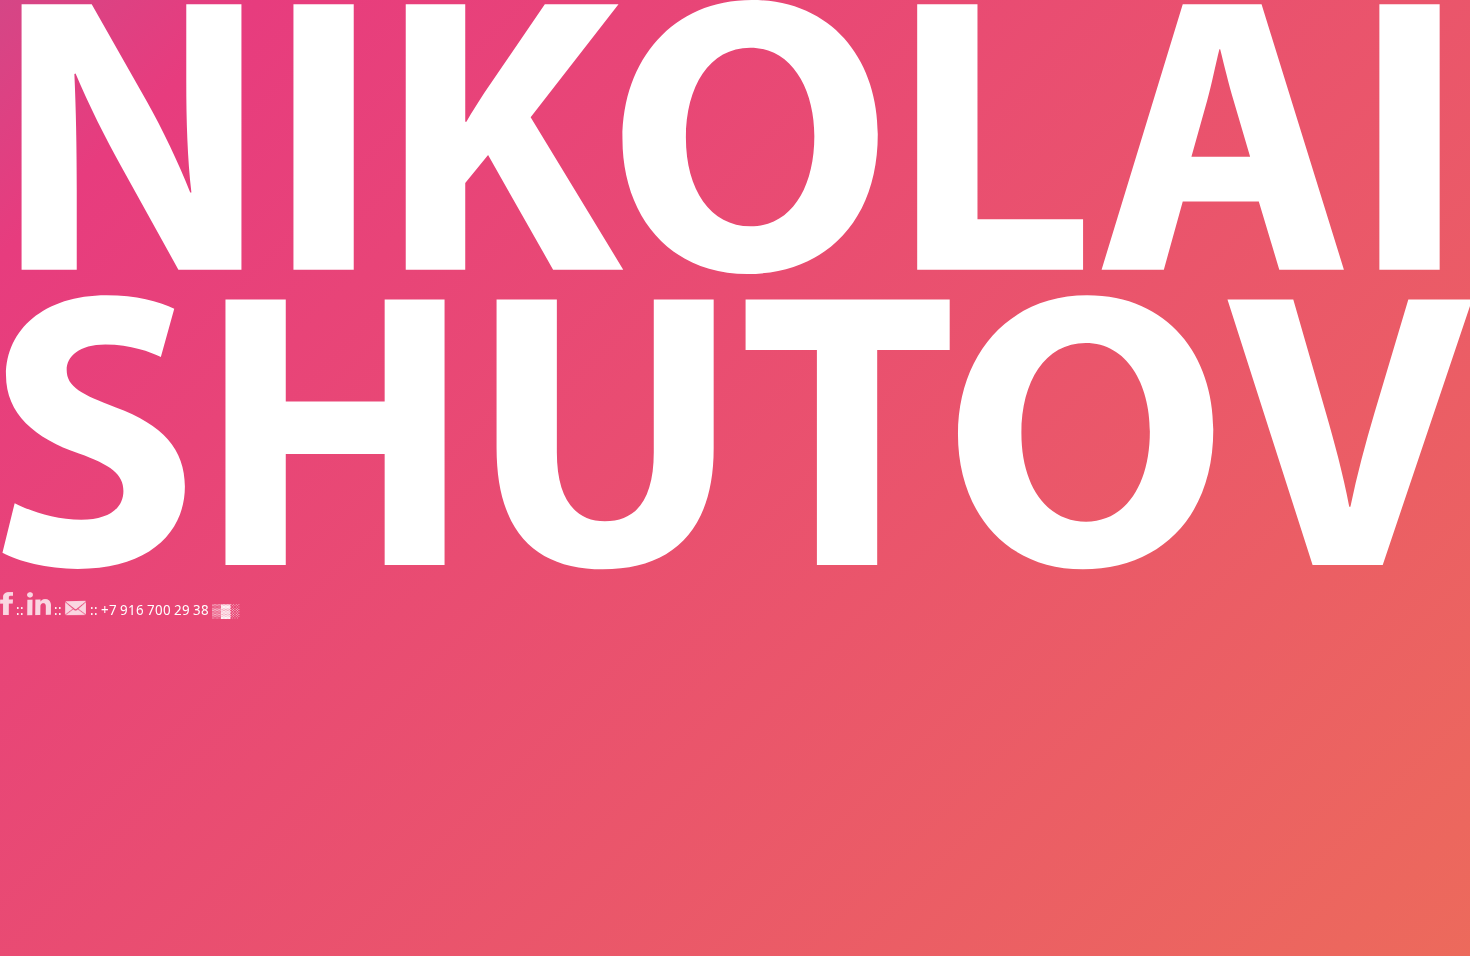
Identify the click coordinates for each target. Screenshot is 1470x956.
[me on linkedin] (39, 610)
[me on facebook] (6, 610)
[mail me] (75, 610)
